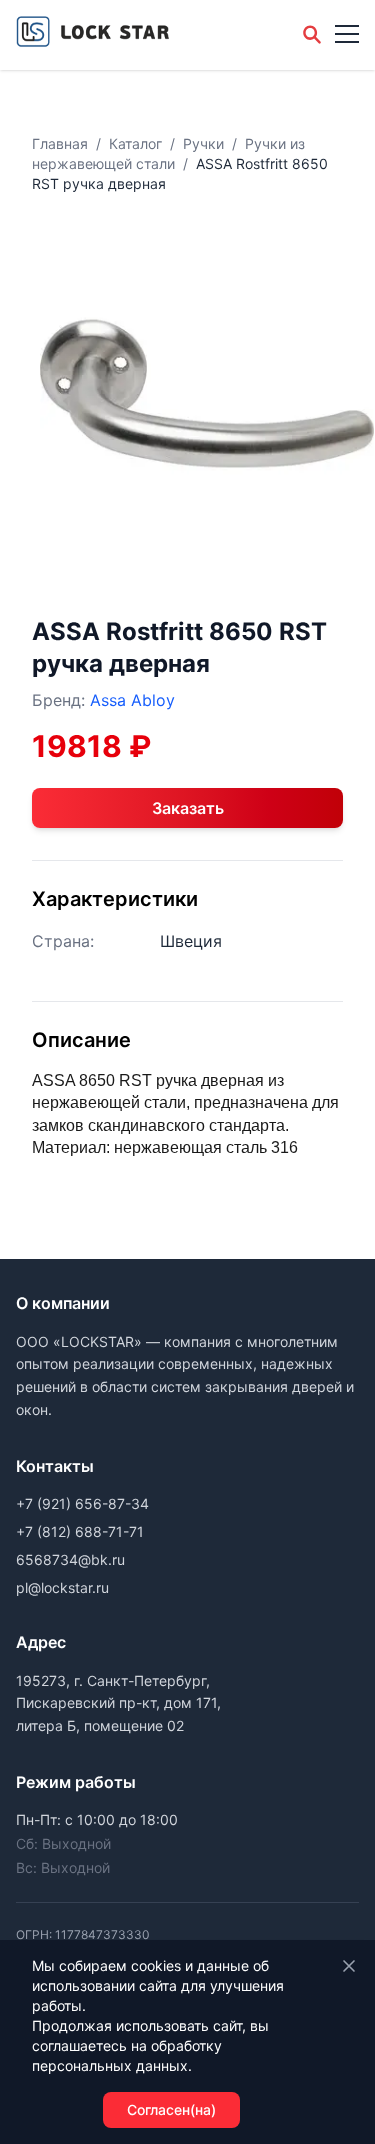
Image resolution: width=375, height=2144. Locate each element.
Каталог (135, 143)
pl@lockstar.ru (62, 1587)
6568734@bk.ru (70, 1559)
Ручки (203, 143)
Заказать (188, 808)
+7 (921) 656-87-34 (82, 1503)
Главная (60, 143)
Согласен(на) (171, 2109)
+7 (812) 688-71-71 (80, 1531)
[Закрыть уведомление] (349, 1966)
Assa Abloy (132, 700)
